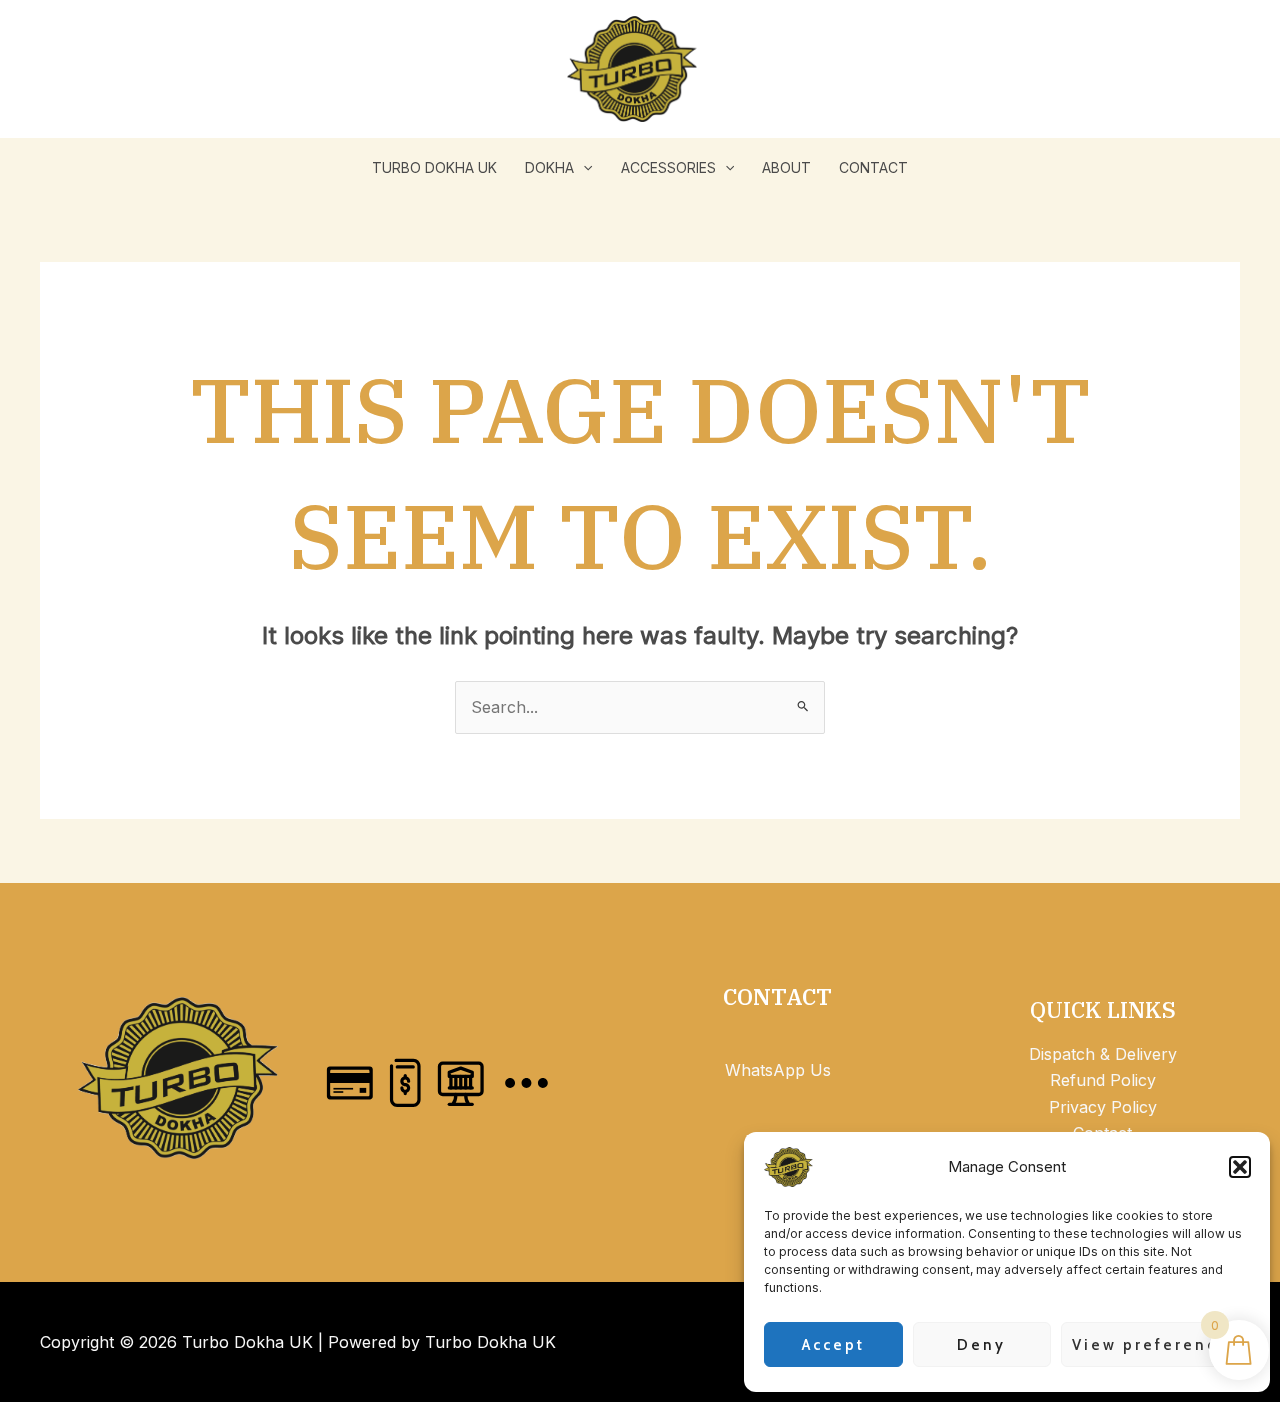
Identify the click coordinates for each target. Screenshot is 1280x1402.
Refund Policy (1103, 1080)
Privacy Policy (1103, 1107)
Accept (833, 1345)
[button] (1240, 1167)
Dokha (549, 167)
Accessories (668, 167)
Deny (981, 1345)
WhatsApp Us (778, 1070)
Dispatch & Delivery (1103, 1054)
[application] (583, 168)
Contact (873, 167)
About (786, 167)
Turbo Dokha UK (434, 167)
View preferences (1155, 1345)
